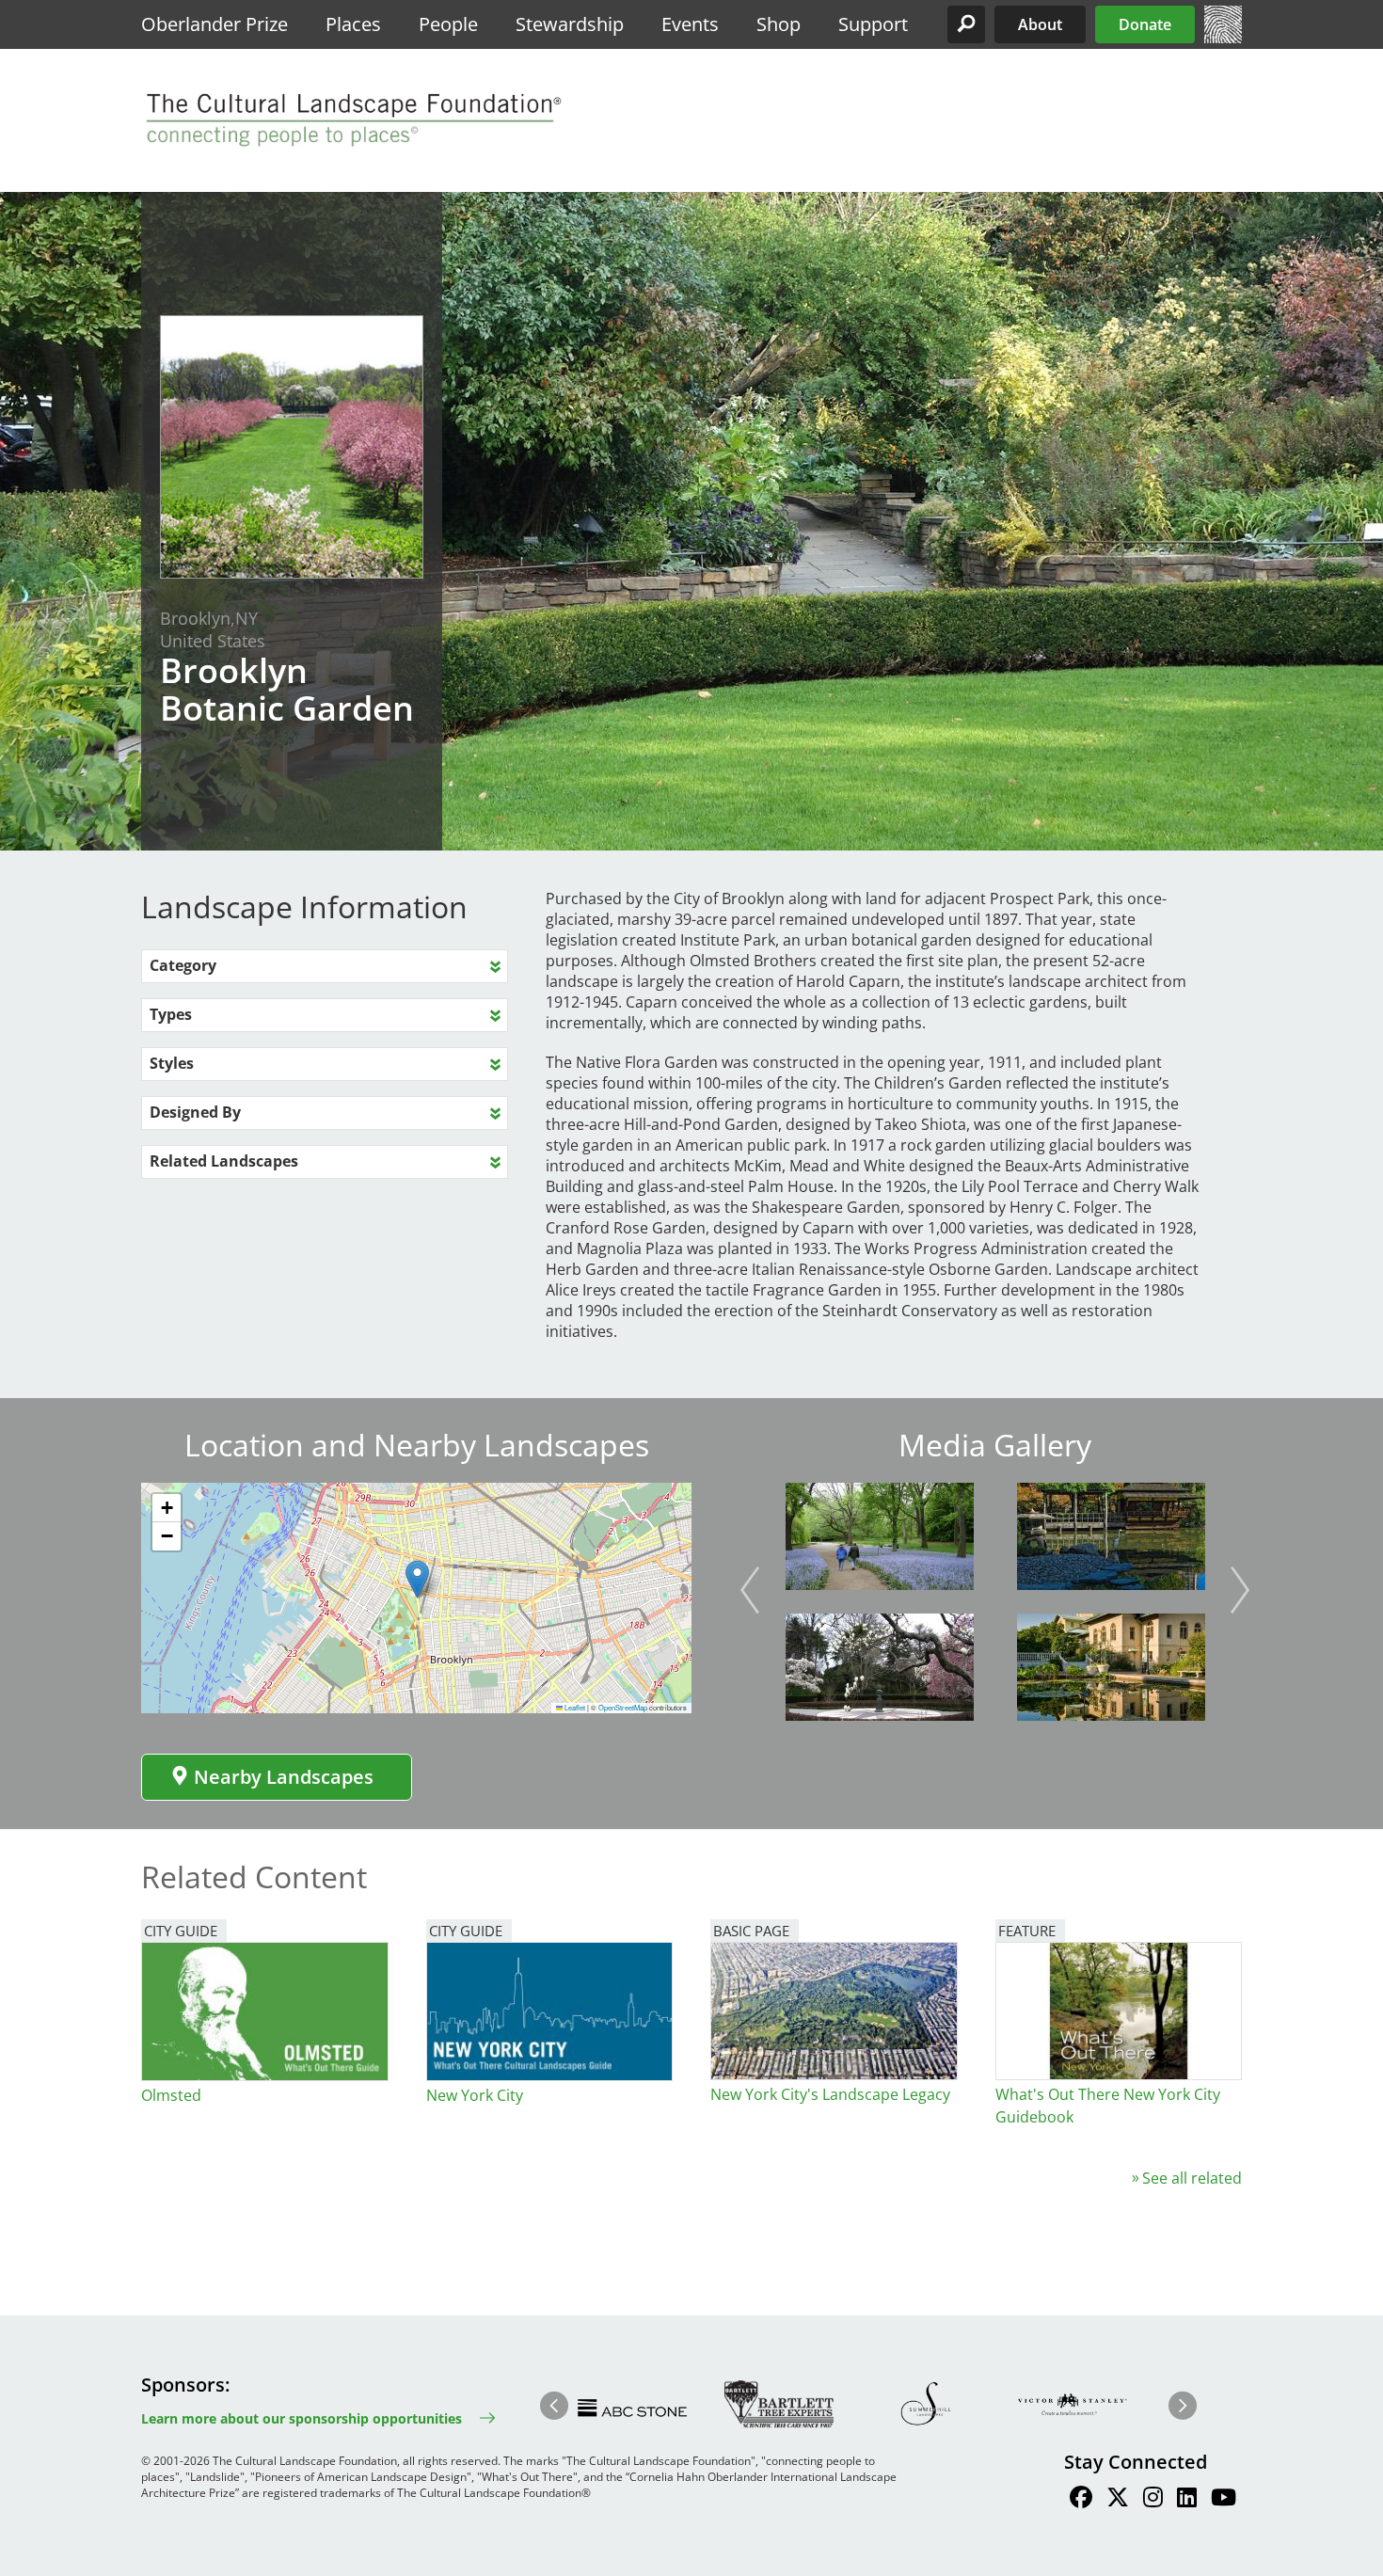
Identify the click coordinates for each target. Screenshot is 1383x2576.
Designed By (195, 1112)
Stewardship (570, 24)
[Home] (1223, 38)
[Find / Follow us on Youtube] (1224, 2500)
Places (353, 24)
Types (171, 1014)
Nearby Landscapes (284, 1777)
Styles (172, 1063)
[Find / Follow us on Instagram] (1153, 2500)
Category (183, 965)
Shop (779, 24)
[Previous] (750, 1590)
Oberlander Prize (215, 24)
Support (873, 24)
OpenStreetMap (623, 1707)
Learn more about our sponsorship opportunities (302, 2418)
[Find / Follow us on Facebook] (1081, 2500)
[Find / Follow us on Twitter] (1118, 2500)
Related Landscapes (224, 1161)
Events (690, 24)
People (448, 24)
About (1040, 24)
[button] (966, 24)
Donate (1145, 24)
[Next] (1240, 1590)
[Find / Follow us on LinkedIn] (1187, 2500)
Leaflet (574, 1707)
